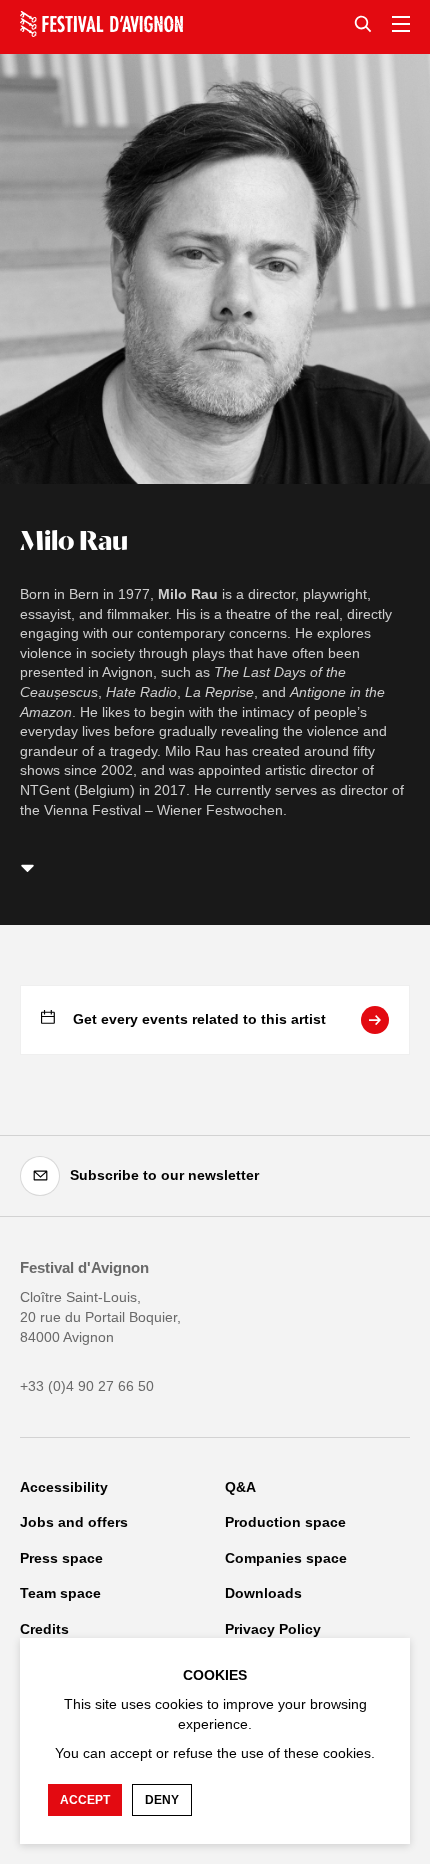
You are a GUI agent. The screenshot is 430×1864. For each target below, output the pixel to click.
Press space (61, 1558)
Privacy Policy (273, 1629)
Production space (285, 1522)
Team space (60, 1593)
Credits (44, 1629)
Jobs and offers (74, 1522)
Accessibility (64, 1487)
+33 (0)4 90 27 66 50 (87, 1386)
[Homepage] (101, 24)
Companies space (286, 1558)
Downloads (263, 1593)
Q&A (240, 1487)
